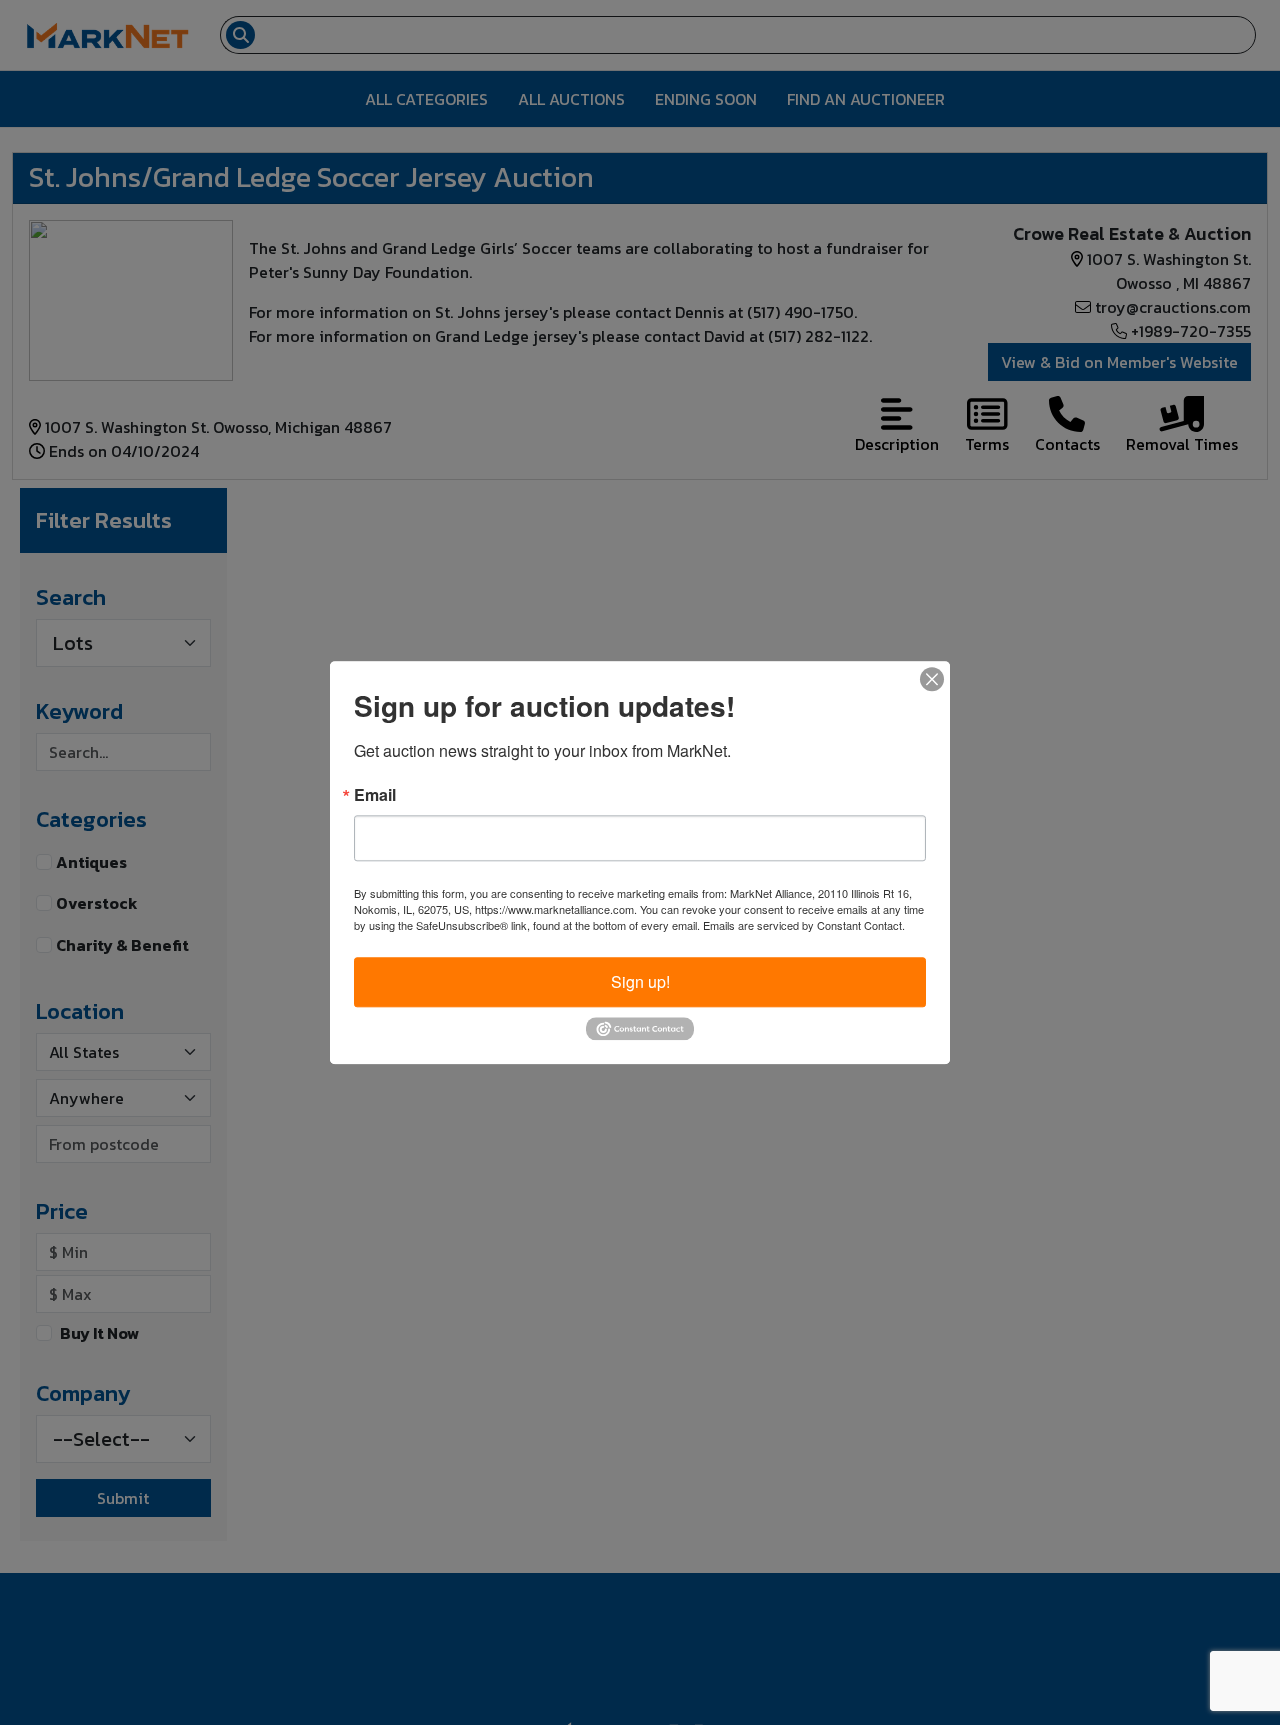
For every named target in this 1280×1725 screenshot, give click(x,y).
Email (375, 795)
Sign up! (640, 981)
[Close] (932, 679)
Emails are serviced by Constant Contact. (804, 925)
